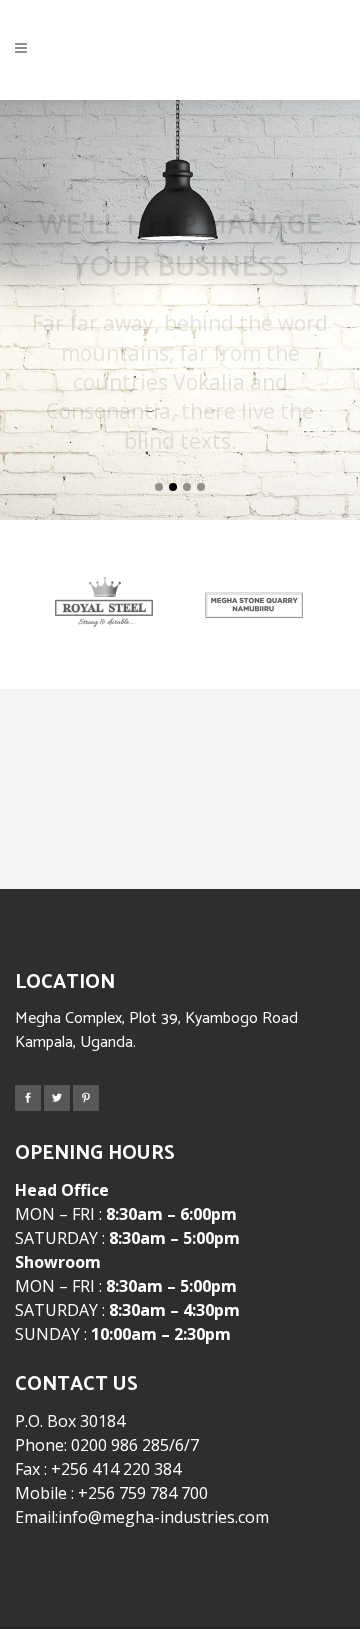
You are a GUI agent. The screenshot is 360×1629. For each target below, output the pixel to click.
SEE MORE (184, 452)
